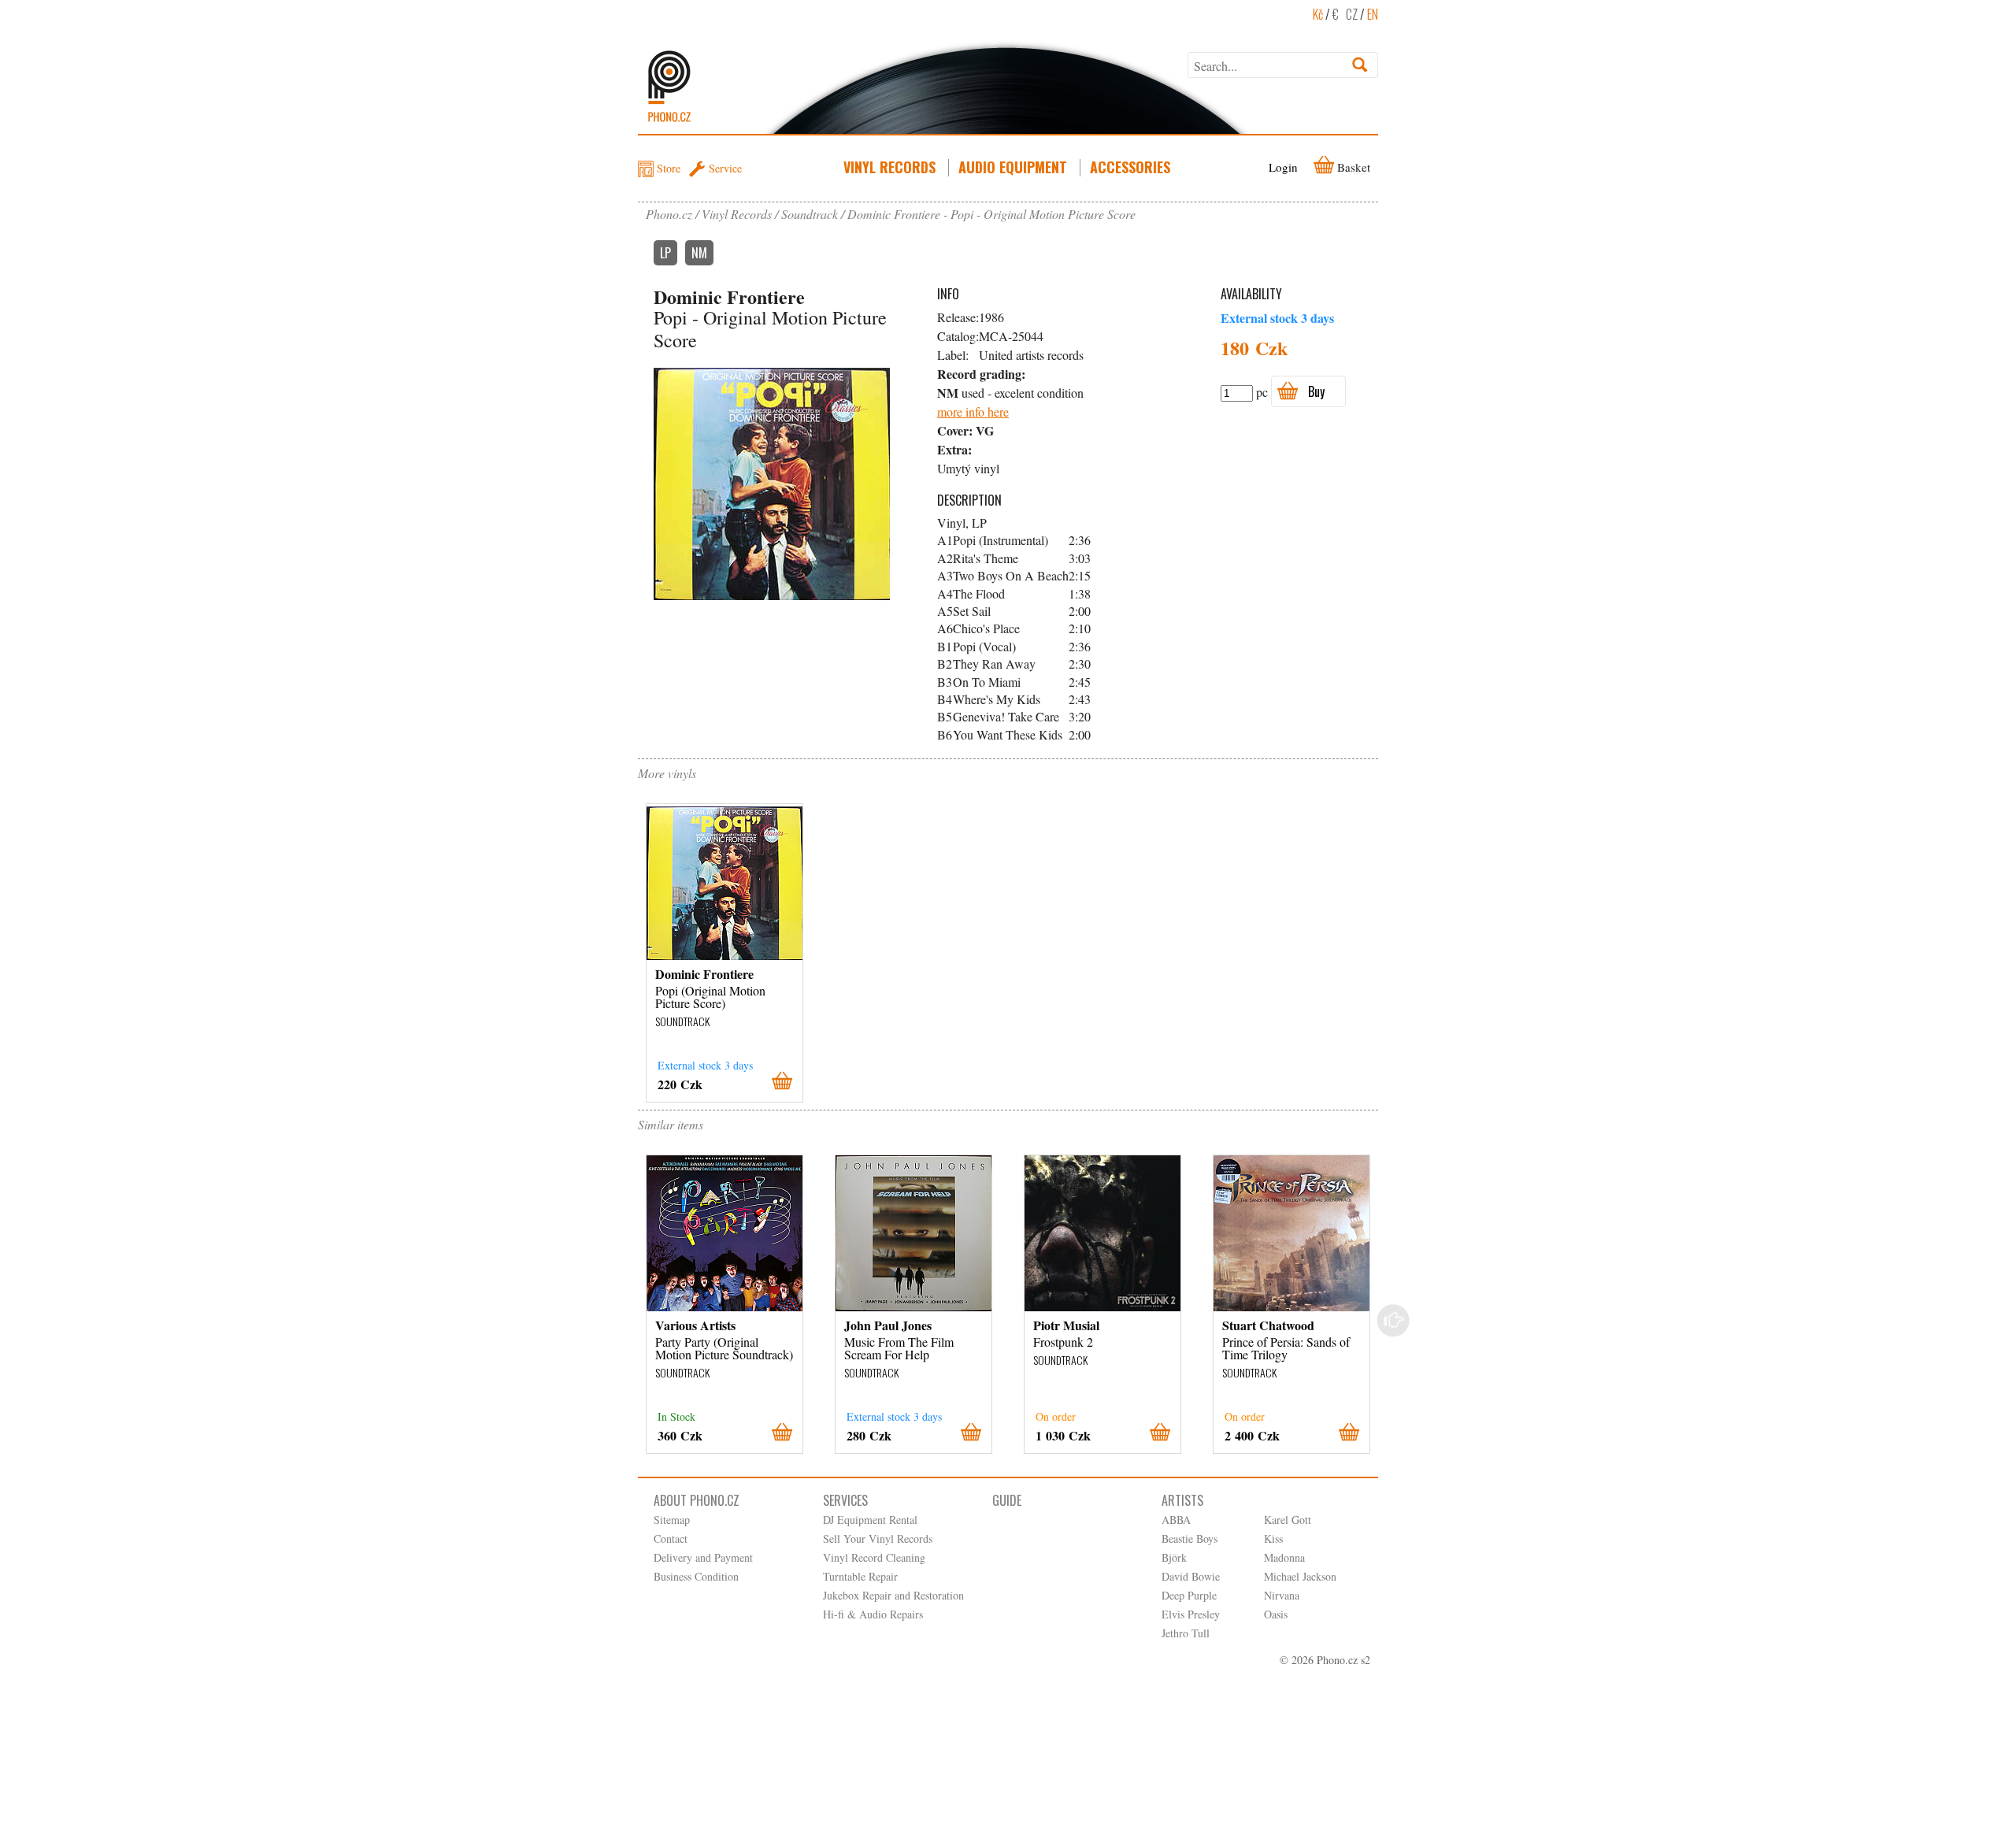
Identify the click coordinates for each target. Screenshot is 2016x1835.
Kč (1318, 14)
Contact (671, 1538)
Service (725, 168)
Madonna (1284, 1557)
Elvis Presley (1191, 1614)
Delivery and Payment (703, 1557)
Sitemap (672, 1520)
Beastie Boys (1190, 1538)
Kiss (1273, 1538)
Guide (1007, 1500)
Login (1283, 167)
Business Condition (696, 1576)
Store (669, 168)
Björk (1174, 1557)
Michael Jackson (1300, 1576)
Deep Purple (1189, 1595)
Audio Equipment (1013, 167)
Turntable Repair (860, 1576)
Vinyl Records (889, 167)
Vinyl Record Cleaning (874, 1557)
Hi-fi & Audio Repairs (873, 1614)
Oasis (1276, 1614)
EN (1373, 14)
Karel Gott (1288, 1520)
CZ (1352, 14)
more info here (973, 411)
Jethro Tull (1186, 1633)
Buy (1316, 391)
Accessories (1130, 167)
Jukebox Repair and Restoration (893, 1595)
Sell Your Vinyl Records (878, 1538)
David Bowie (1191, 1576)
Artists (1182, 1500)
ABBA (1176, 1520)
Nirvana (1282, 1595)
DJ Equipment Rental (870, 1520)
